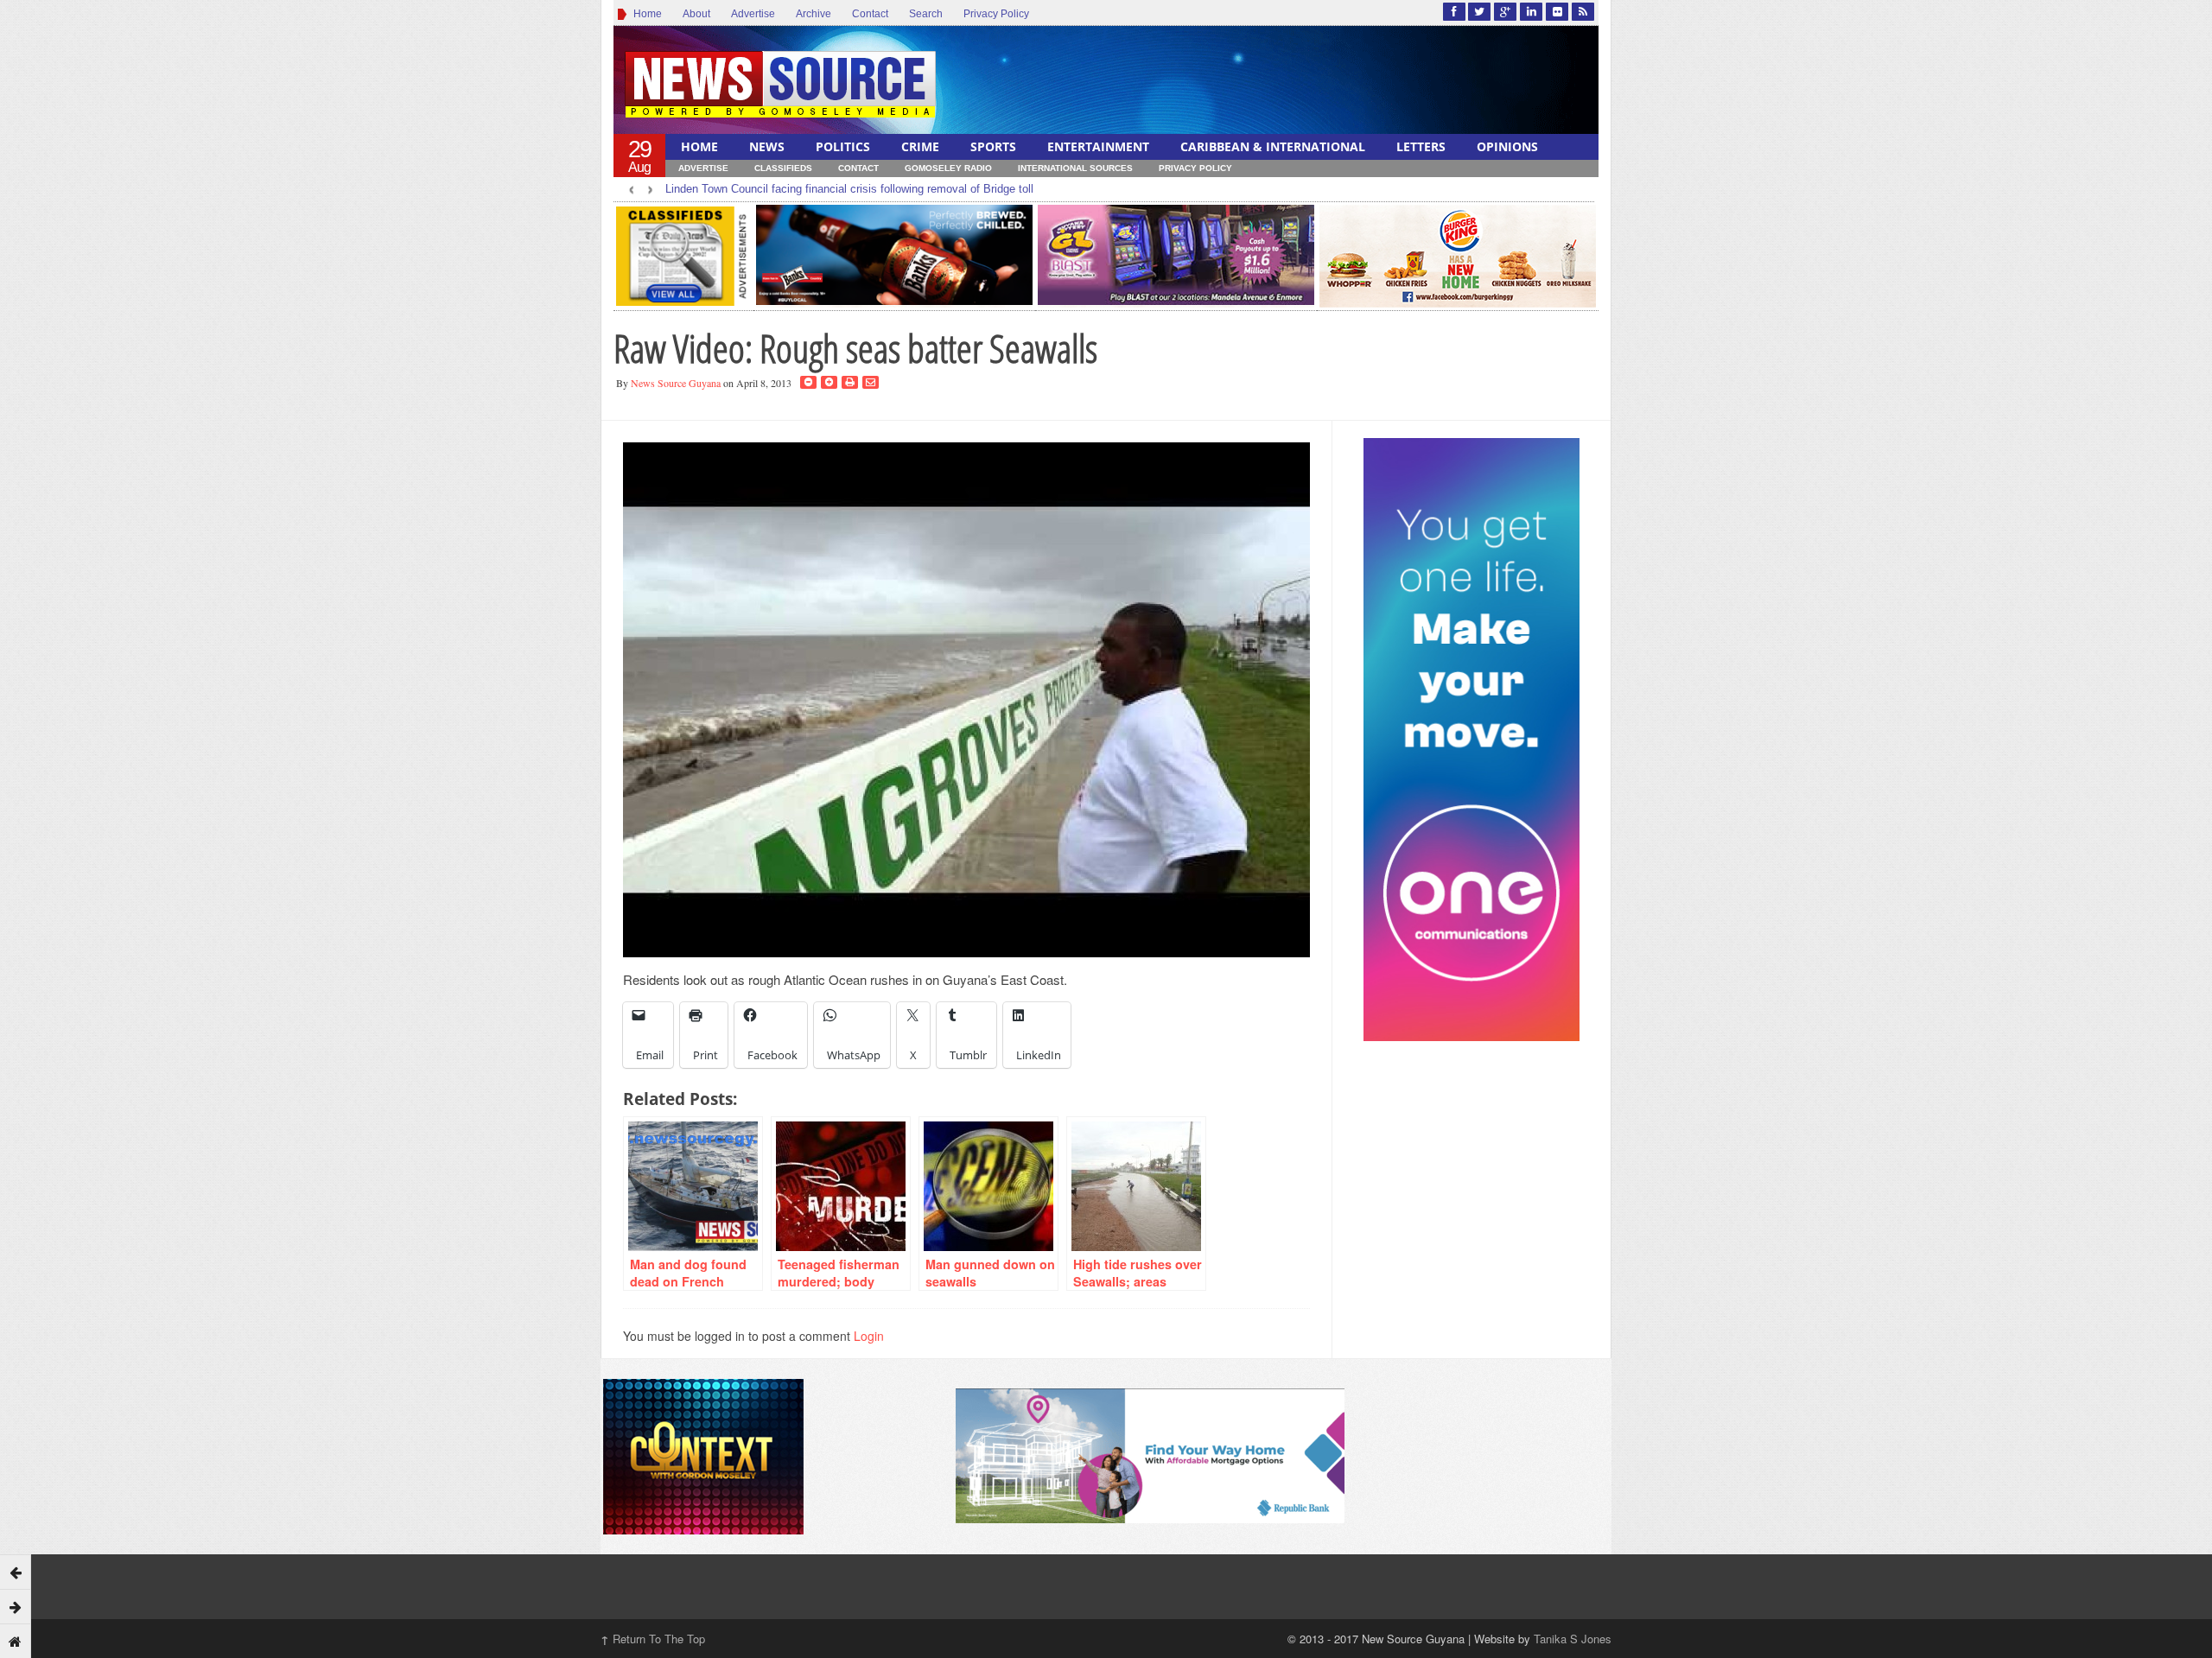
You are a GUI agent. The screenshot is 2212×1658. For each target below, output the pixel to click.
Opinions (1507, 146)
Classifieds (783, 168)
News (767, 146)
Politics (843, 146)
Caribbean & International (1273, 146)
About (696, 14)
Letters (1421, 146)
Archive (814, 14)
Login (869, 1336)
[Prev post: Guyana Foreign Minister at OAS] (16, 1572)
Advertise (753, 14)
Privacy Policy (996, 14)
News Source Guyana (676, 383)
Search (926, 14)
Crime (920, 146)
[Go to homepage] (16, 1641)
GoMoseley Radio (948, 168)
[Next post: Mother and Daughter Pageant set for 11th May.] (16, 1606)
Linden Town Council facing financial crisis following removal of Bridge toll (849, 189)
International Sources (1075, 168)
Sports (993, 146)
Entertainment (1098, 146)
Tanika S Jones (1573, 1639)
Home (645, 14)
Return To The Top (653, 1639)
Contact (870, 14)
